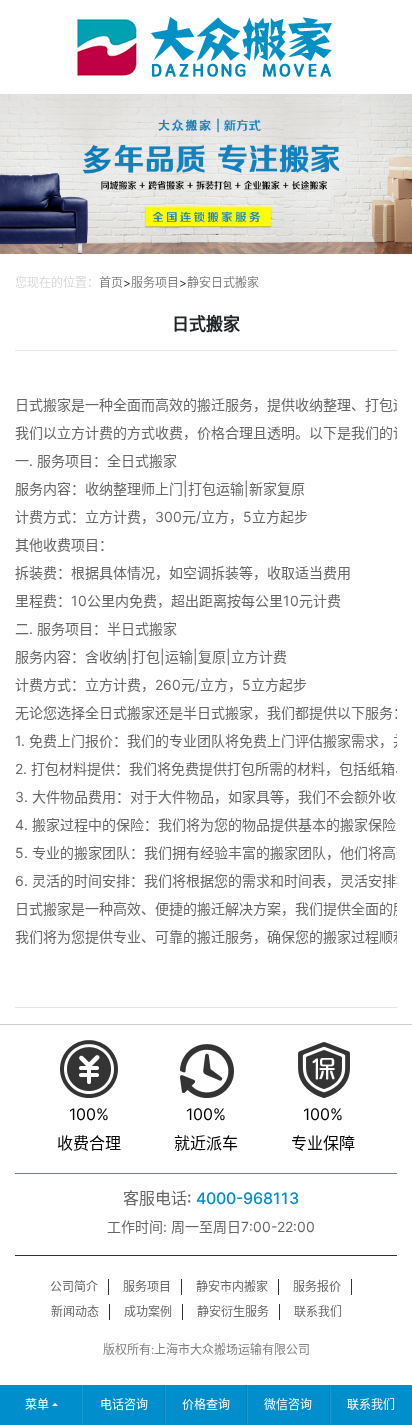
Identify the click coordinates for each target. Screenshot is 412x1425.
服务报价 (317, 1286)
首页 (111, 282)
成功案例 (148, 1311)
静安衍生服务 (233, 1311)
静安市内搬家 (232, 1286)
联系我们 (318, 1311)
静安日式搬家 (223, 282)
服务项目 (155, 282)
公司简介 (74, 1286)
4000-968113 (247, 1198)
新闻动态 (75, 1311)
